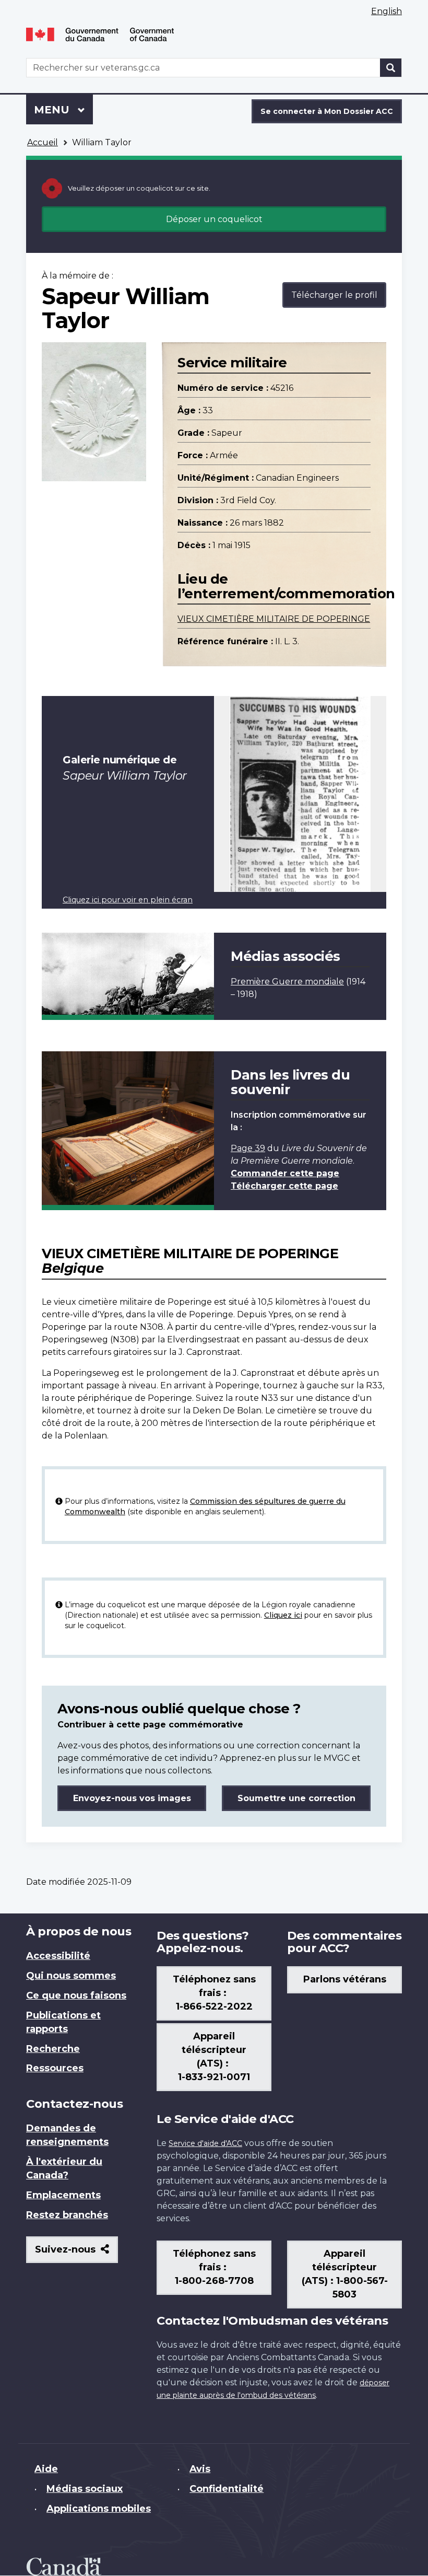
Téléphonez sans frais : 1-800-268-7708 (214, 2267)
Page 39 (248, 1148)
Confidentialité (227, 2489)
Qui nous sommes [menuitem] (71, 1976)
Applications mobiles (99, 2509)
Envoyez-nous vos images (132, 1798)
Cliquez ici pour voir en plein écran (128, 900)
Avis (200, 2469)
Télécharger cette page (284, 1186)
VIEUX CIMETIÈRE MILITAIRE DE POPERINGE (274, 619)
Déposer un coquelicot (214, 219)
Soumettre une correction (296, 1798)
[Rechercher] (391, 68)
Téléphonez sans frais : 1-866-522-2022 (214, 1993)
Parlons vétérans (345, 1979)
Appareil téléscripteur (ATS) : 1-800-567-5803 (345, 2274)
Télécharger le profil (334, 295)
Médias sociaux (85, 2489)
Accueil (43, 142)
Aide (46, 2469)
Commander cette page (285, 1173)
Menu (63, 110)
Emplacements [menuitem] (63, 2195)
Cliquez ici (283, 1615)
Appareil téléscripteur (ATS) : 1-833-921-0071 (214, 2057)
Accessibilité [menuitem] (58, 1956)
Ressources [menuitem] (55, 2068)
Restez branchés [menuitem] (67, 2215)
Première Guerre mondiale (287, 982)
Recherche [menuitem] (53, 2049)
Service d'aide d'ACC (205, 2143)
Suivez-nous (76, 2253)
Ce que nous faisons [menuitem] (76, 1995)
